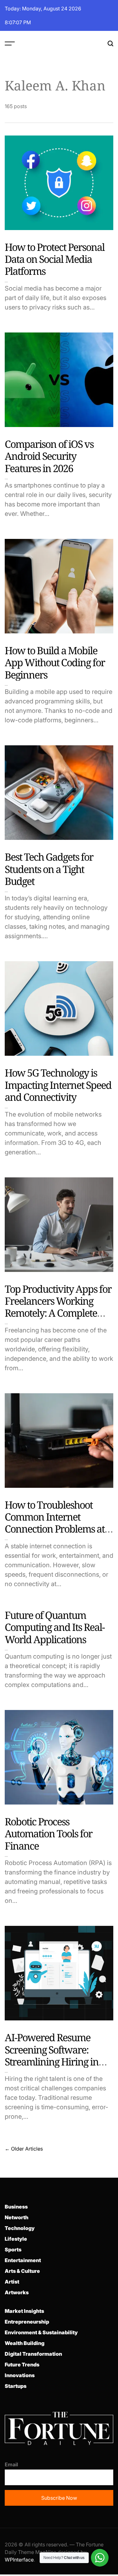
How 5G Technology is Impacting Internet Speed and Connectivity (58, 1085)
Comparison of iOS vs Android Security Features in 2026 (49, 456)
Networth (17, 2217)
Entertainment (23, 2260)
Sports (13, 2250)
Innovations (20, 2375)
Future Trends (22, 2365)
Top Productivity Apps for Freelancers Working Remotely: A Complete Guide (58, 1307)
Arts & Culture (22, 2271)
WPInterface (19, 2560)
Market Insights (24, 2311)
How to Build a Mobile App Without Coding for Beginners (55, 662)
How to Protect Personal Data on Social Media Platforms (55, 259)
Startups (16, 2386)
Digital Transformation (33, 2354)
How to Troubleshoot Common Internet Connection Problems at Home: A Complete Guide (57, 1523)
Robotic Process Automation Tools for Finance (48, 1834)
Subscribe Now (59, 2498)
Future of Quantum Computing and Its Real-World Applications (55, 1627)
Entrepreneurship (27, 2322)
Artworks (17, 2292)
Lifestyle (16, 2239)
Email (11, 2464)
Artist (12, 2282)
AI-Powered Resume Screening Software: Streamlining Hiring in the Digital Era (52, 2055)
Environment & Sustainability (41, 2332)
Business (16, 2207)
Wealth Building (25, 2343)
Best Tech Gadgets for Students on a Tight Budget (49, 869)
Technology (20, 2228)
